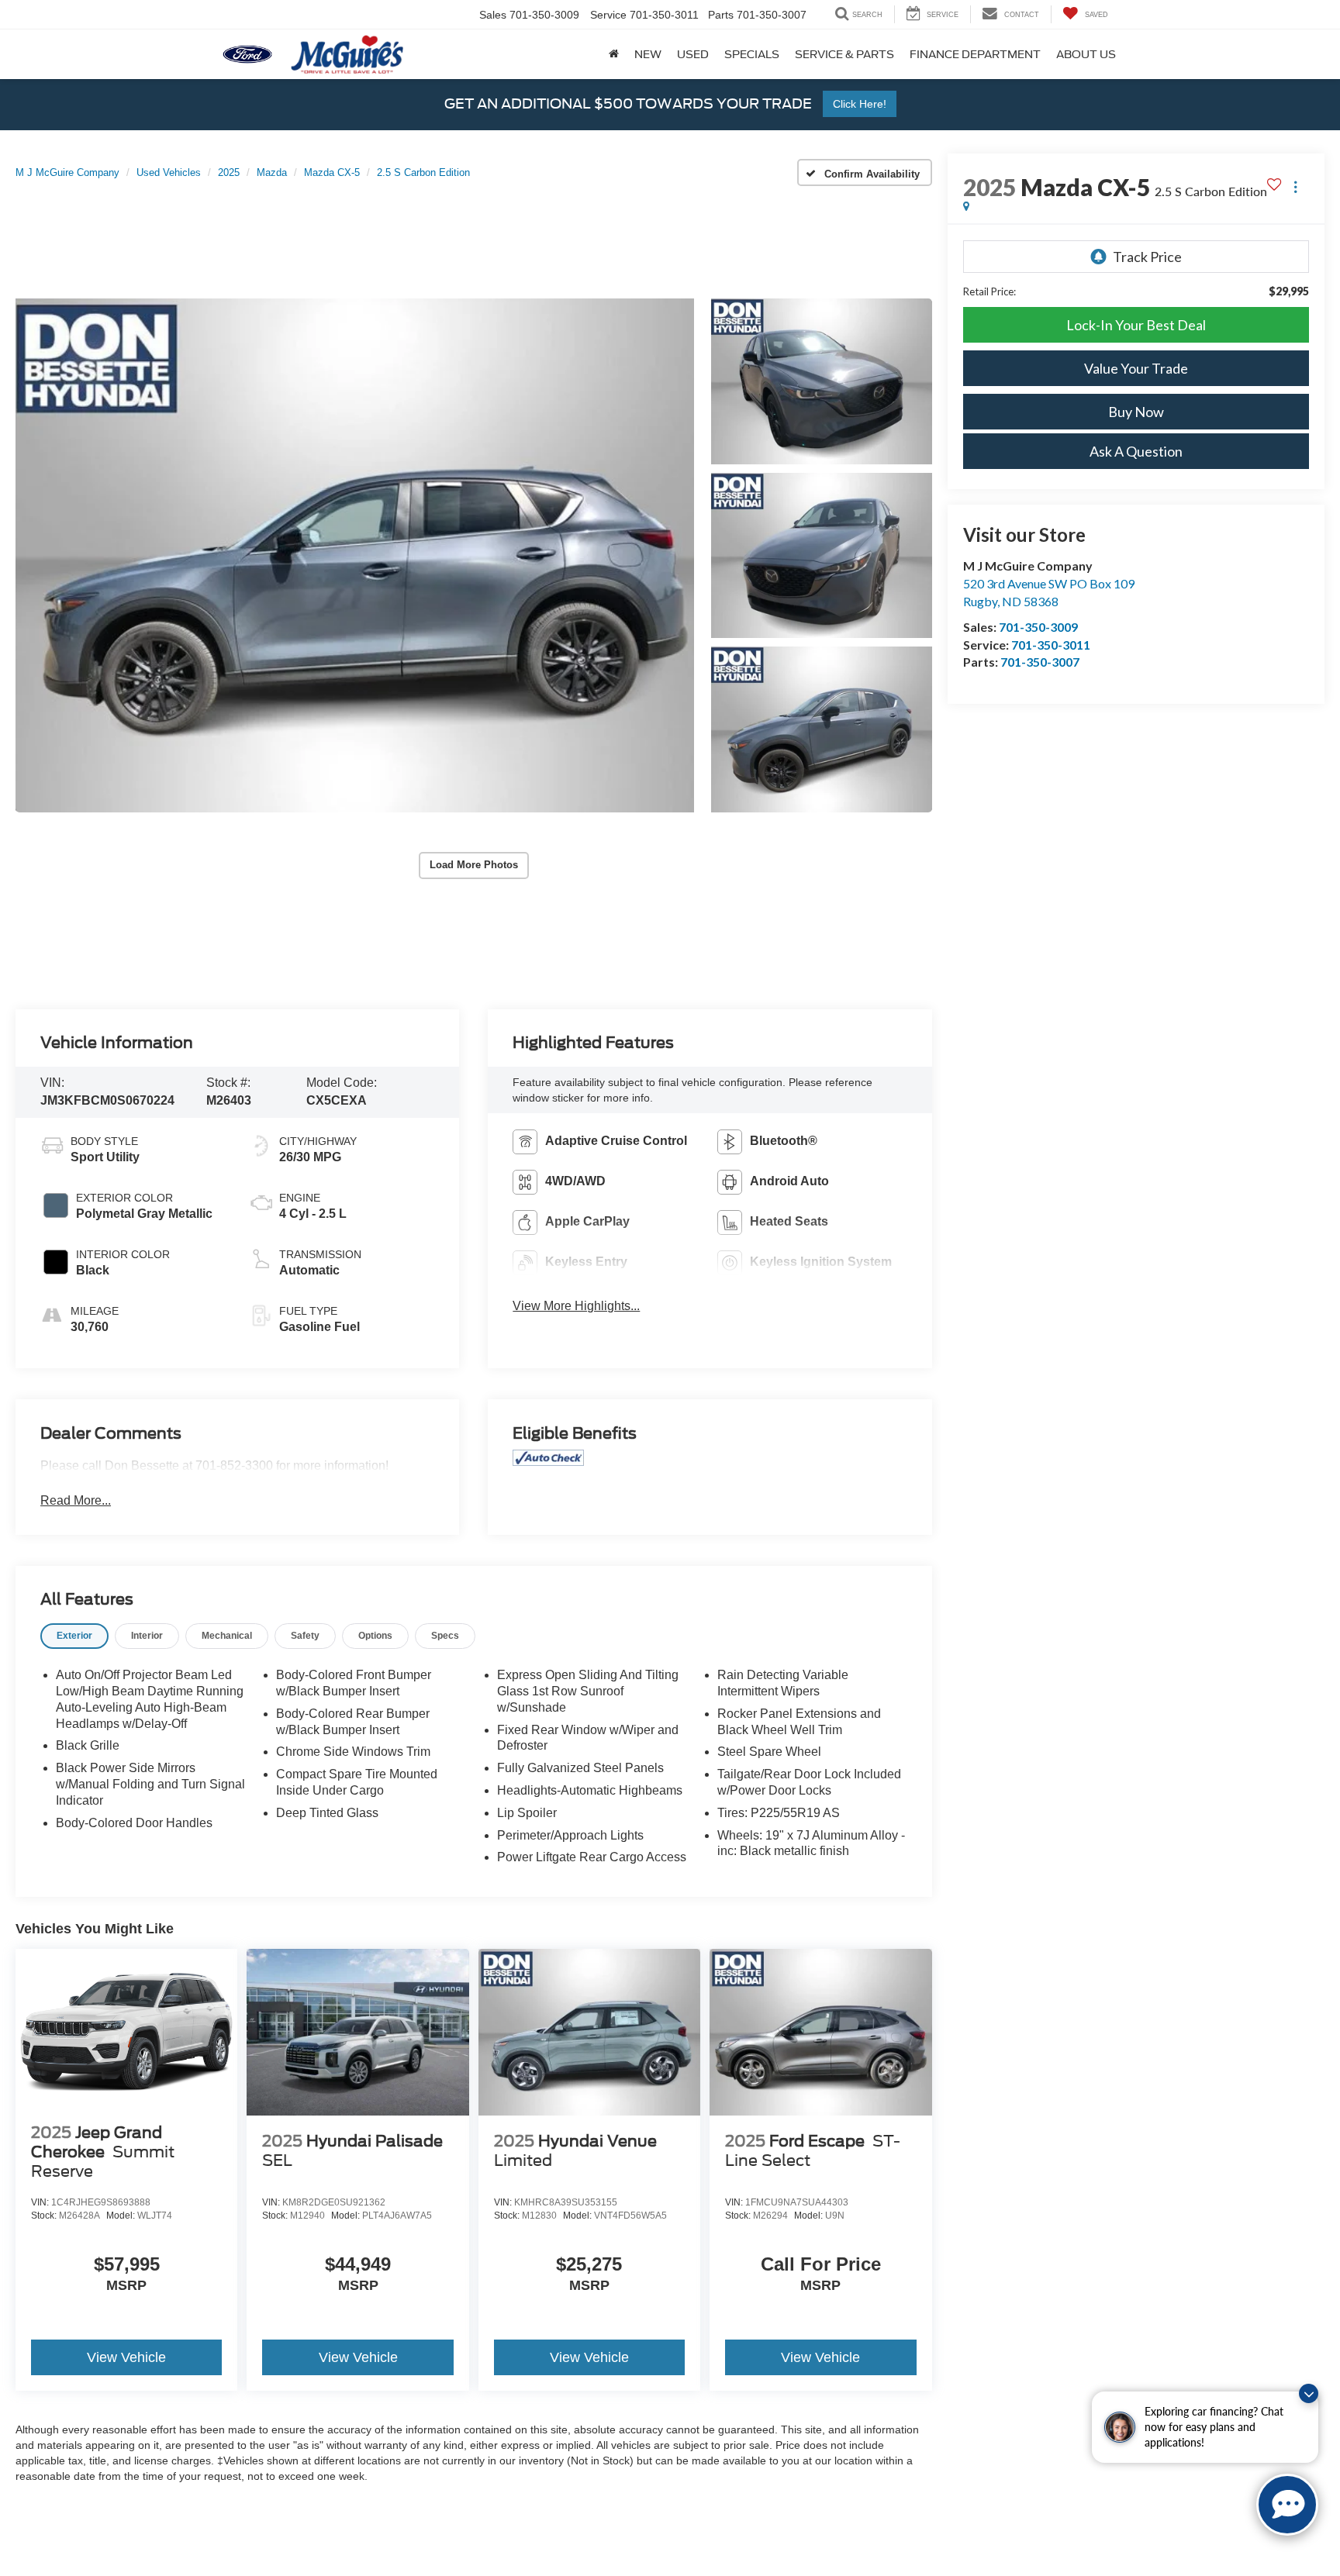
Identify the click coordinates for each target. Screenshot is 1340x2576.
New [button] (648, 54)
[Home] (614, 54)
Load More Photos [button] (474, 865)
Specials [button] (752, 54)
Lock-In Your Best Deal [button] (1136, 325)
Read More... (76, 1500)
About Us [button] (1086, 54)
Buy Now (1136, 412)
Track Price (1147, 257)
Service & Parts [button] (844, 54)
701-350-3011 (1051, 645)
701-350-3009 (1038, 627)
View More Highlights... (576, 1306)
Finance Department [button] (975, 54)
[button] (355, 555)
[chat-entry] (1287, 2505)
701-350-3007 (1040, 662)
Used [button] (693, 54)
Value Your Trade (1136, 368)
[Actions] (1295, 187)
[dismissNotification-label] (1309, 2393)
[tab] (74, 1636)
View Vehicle (126, 2357)
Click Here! (860, 104)
